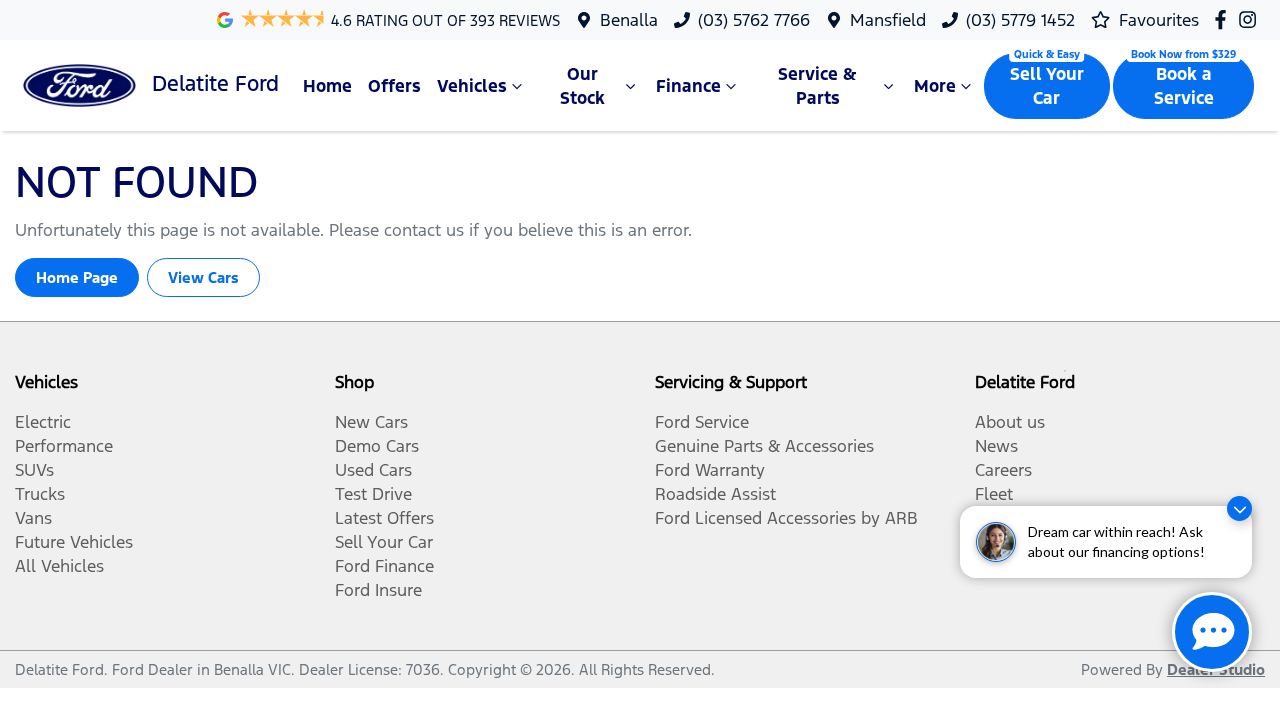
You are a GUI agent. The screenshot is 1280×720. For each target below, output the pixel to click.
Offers (394, 86)
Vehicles (472, 86)
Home (327, 86)
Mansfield (888, 20)
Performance (64, 446)
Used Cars (373, 470)
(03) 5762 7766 (754, 20)
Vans (33, 518)
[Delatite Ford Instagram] (1251, 19)
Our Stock (582, 86)
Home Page (77, 277)
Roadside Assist (715, 494)
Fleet (994, 494)
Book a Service (1184, 86)
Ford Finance (384, 566)
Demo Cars (377, 446)
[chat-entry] (1212, 632)
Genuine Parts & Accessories (764, 446)
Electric (43, 422)
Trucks (40, 494)
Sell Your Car (1047, 86)
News (996, 446)
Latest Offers (384, 518)
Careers (1003, 470)
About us (1010, 422)
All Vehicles (59, 566)
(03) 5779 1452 (1020, 20)
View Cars (203, 277)
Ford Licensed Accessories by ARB (786, 518)
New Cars (371, 422)
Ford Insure (378, 590)
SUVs (34, 470)
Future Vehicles (74, 542)
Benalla (629, 20)
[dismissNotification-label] (1239, 508)
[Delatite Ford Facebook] (1224, 19)
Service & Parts (817, 86)
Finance (688, 86)
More (935, 86)
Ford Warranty (710, 470)
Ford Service (702, 422)
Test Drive (373, 494)
